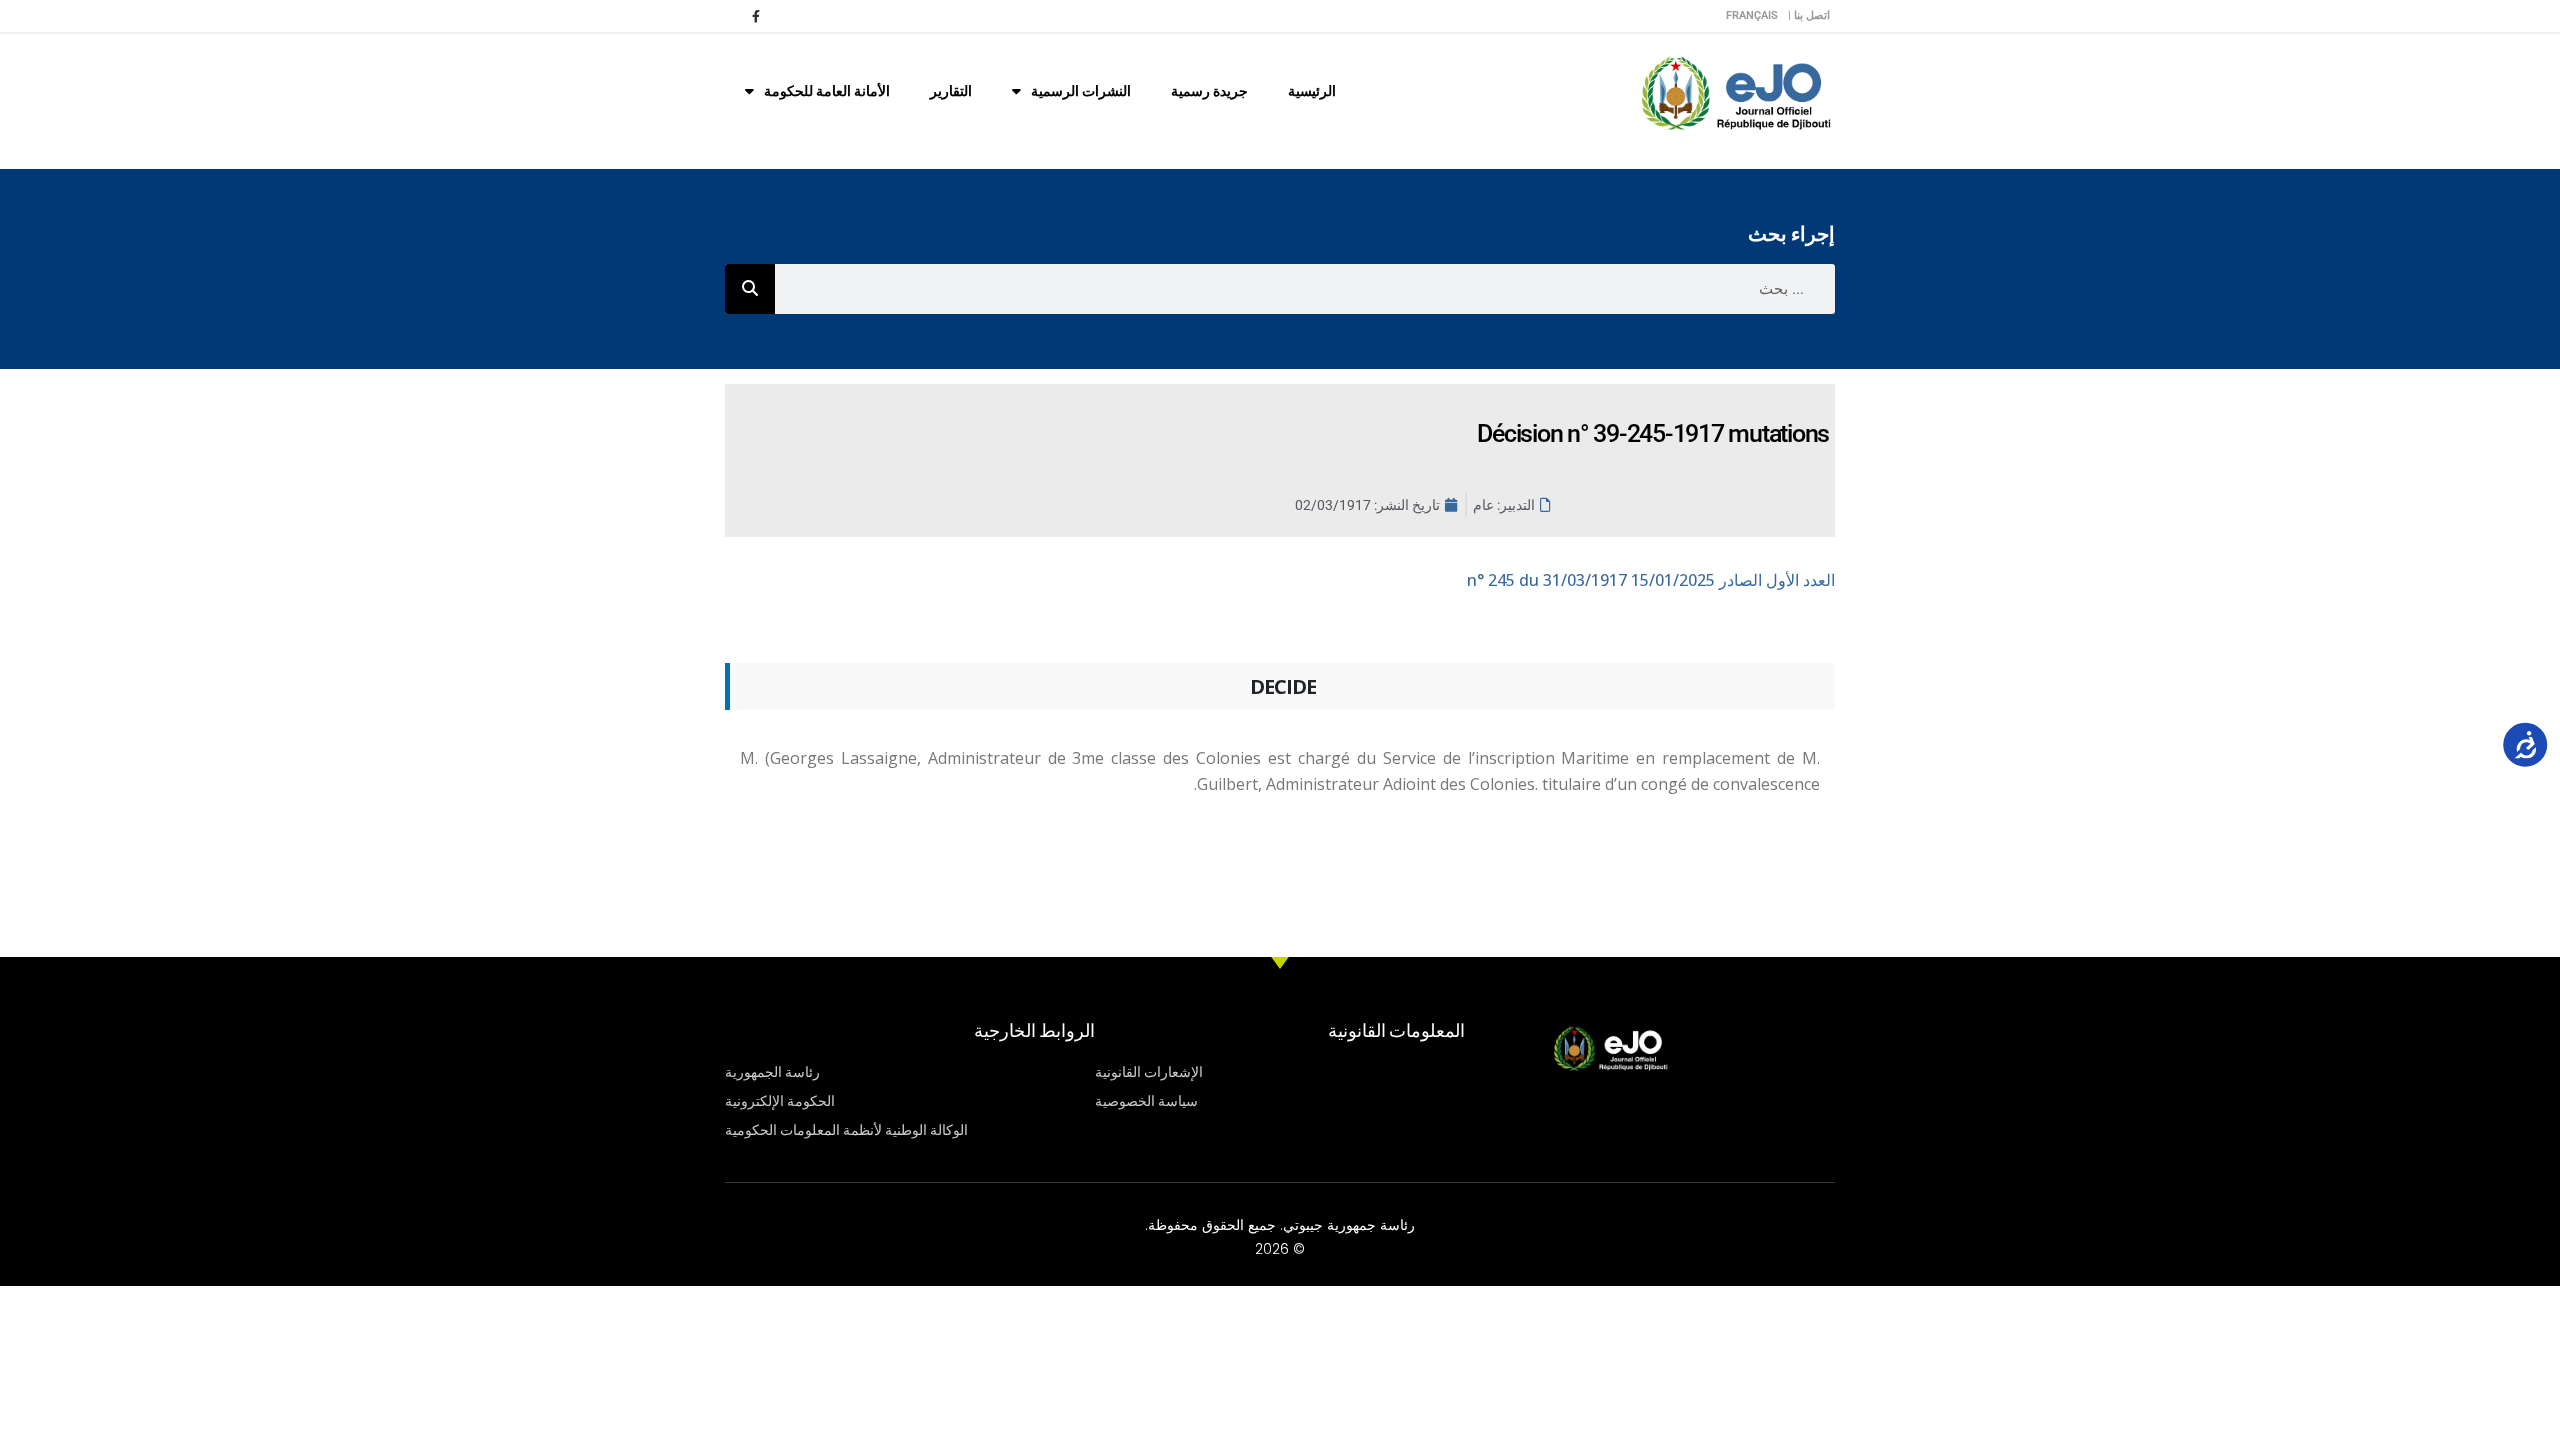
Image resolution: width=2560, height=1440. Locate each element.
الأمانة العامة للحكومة (827, 91)
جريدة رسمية (1209, 91)
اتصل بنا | (1809, 15)
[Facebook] (756, 16)
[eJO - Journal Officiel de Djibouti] (1735, 91)
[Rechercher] (750, 289)
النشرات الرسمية (1081, 91)
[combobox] (1305, 289)
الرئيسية (1312, 91)
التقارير (951, 91)
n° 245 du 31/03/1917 (1651, 580)
